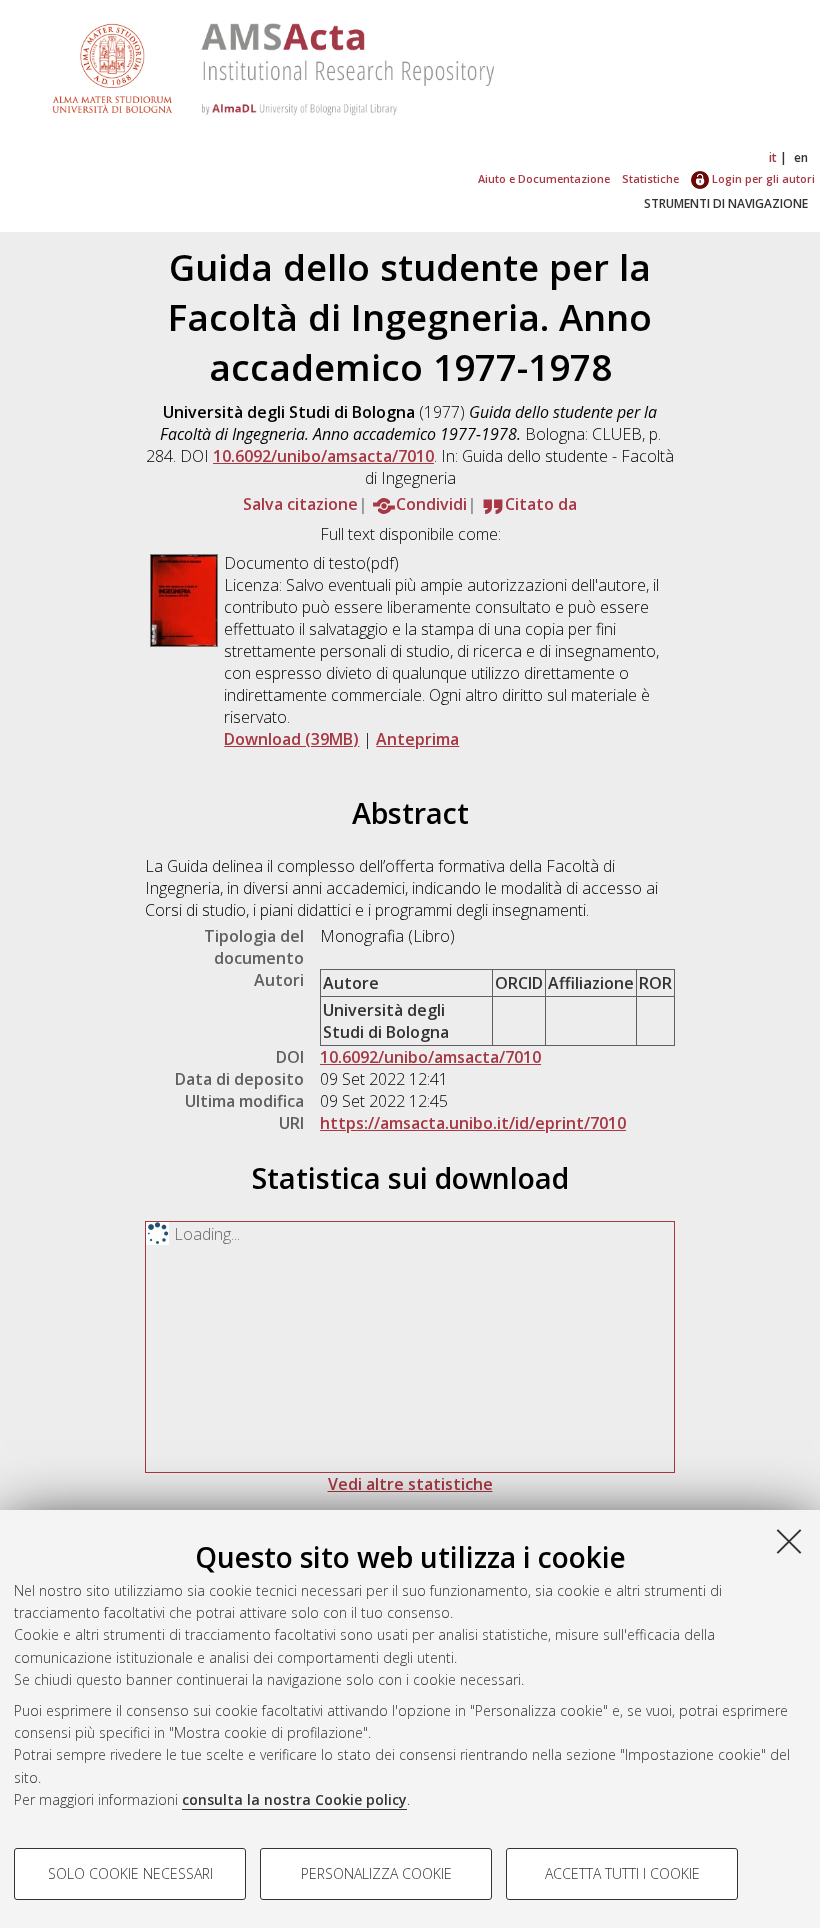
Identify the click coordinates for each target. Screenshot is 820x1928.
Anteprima (417, 739)
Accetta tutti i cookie (622, 1873)
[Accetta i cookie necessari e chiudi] (789, 1541)
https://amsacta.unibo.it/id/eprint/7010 (473, 1123)
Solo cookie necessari (130, 1873)
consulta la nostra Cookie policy (294, 1799)
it (773, 157)
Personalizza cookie (376, 1873)
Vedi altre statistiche (410, 1484)
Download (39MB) (291, 739)
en (801, 157)
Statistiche (650, 178)
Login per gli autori (762, 178)
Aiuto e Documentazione (544, 178)
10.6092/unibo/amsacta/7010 (323, 456)
